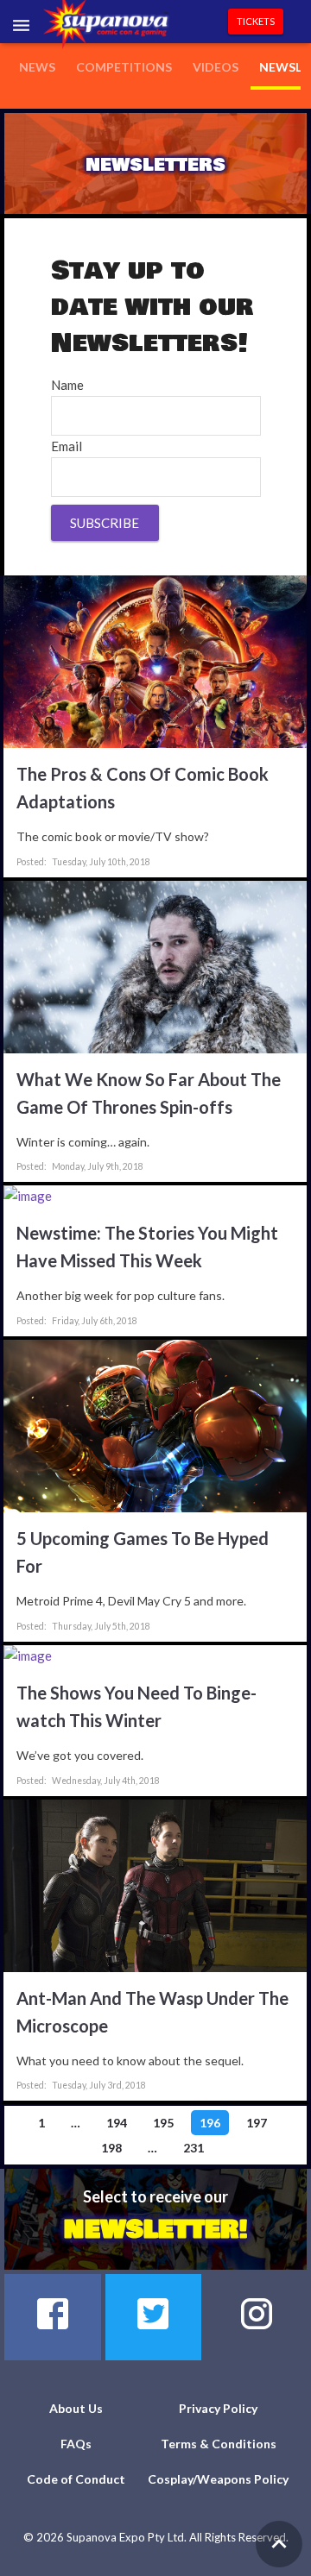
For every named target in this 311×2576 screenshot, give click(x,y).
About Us (76, 2408)
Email (67, 446)
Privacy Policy (218, 2408)
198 (111, 2148)
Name (67, 385)
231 (194, 2148)
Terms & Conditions (219, 2444)
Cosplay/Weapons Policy (218, 2479)
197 (257, 2123)
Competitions (124, 67)
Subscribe (105, 523)
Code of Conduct (76, 2479)
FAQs (76, 2444)
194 (117, 2123)
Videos (216, 67)
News (37, 67)
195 (163, 2123)
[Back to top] (279, 2544)
